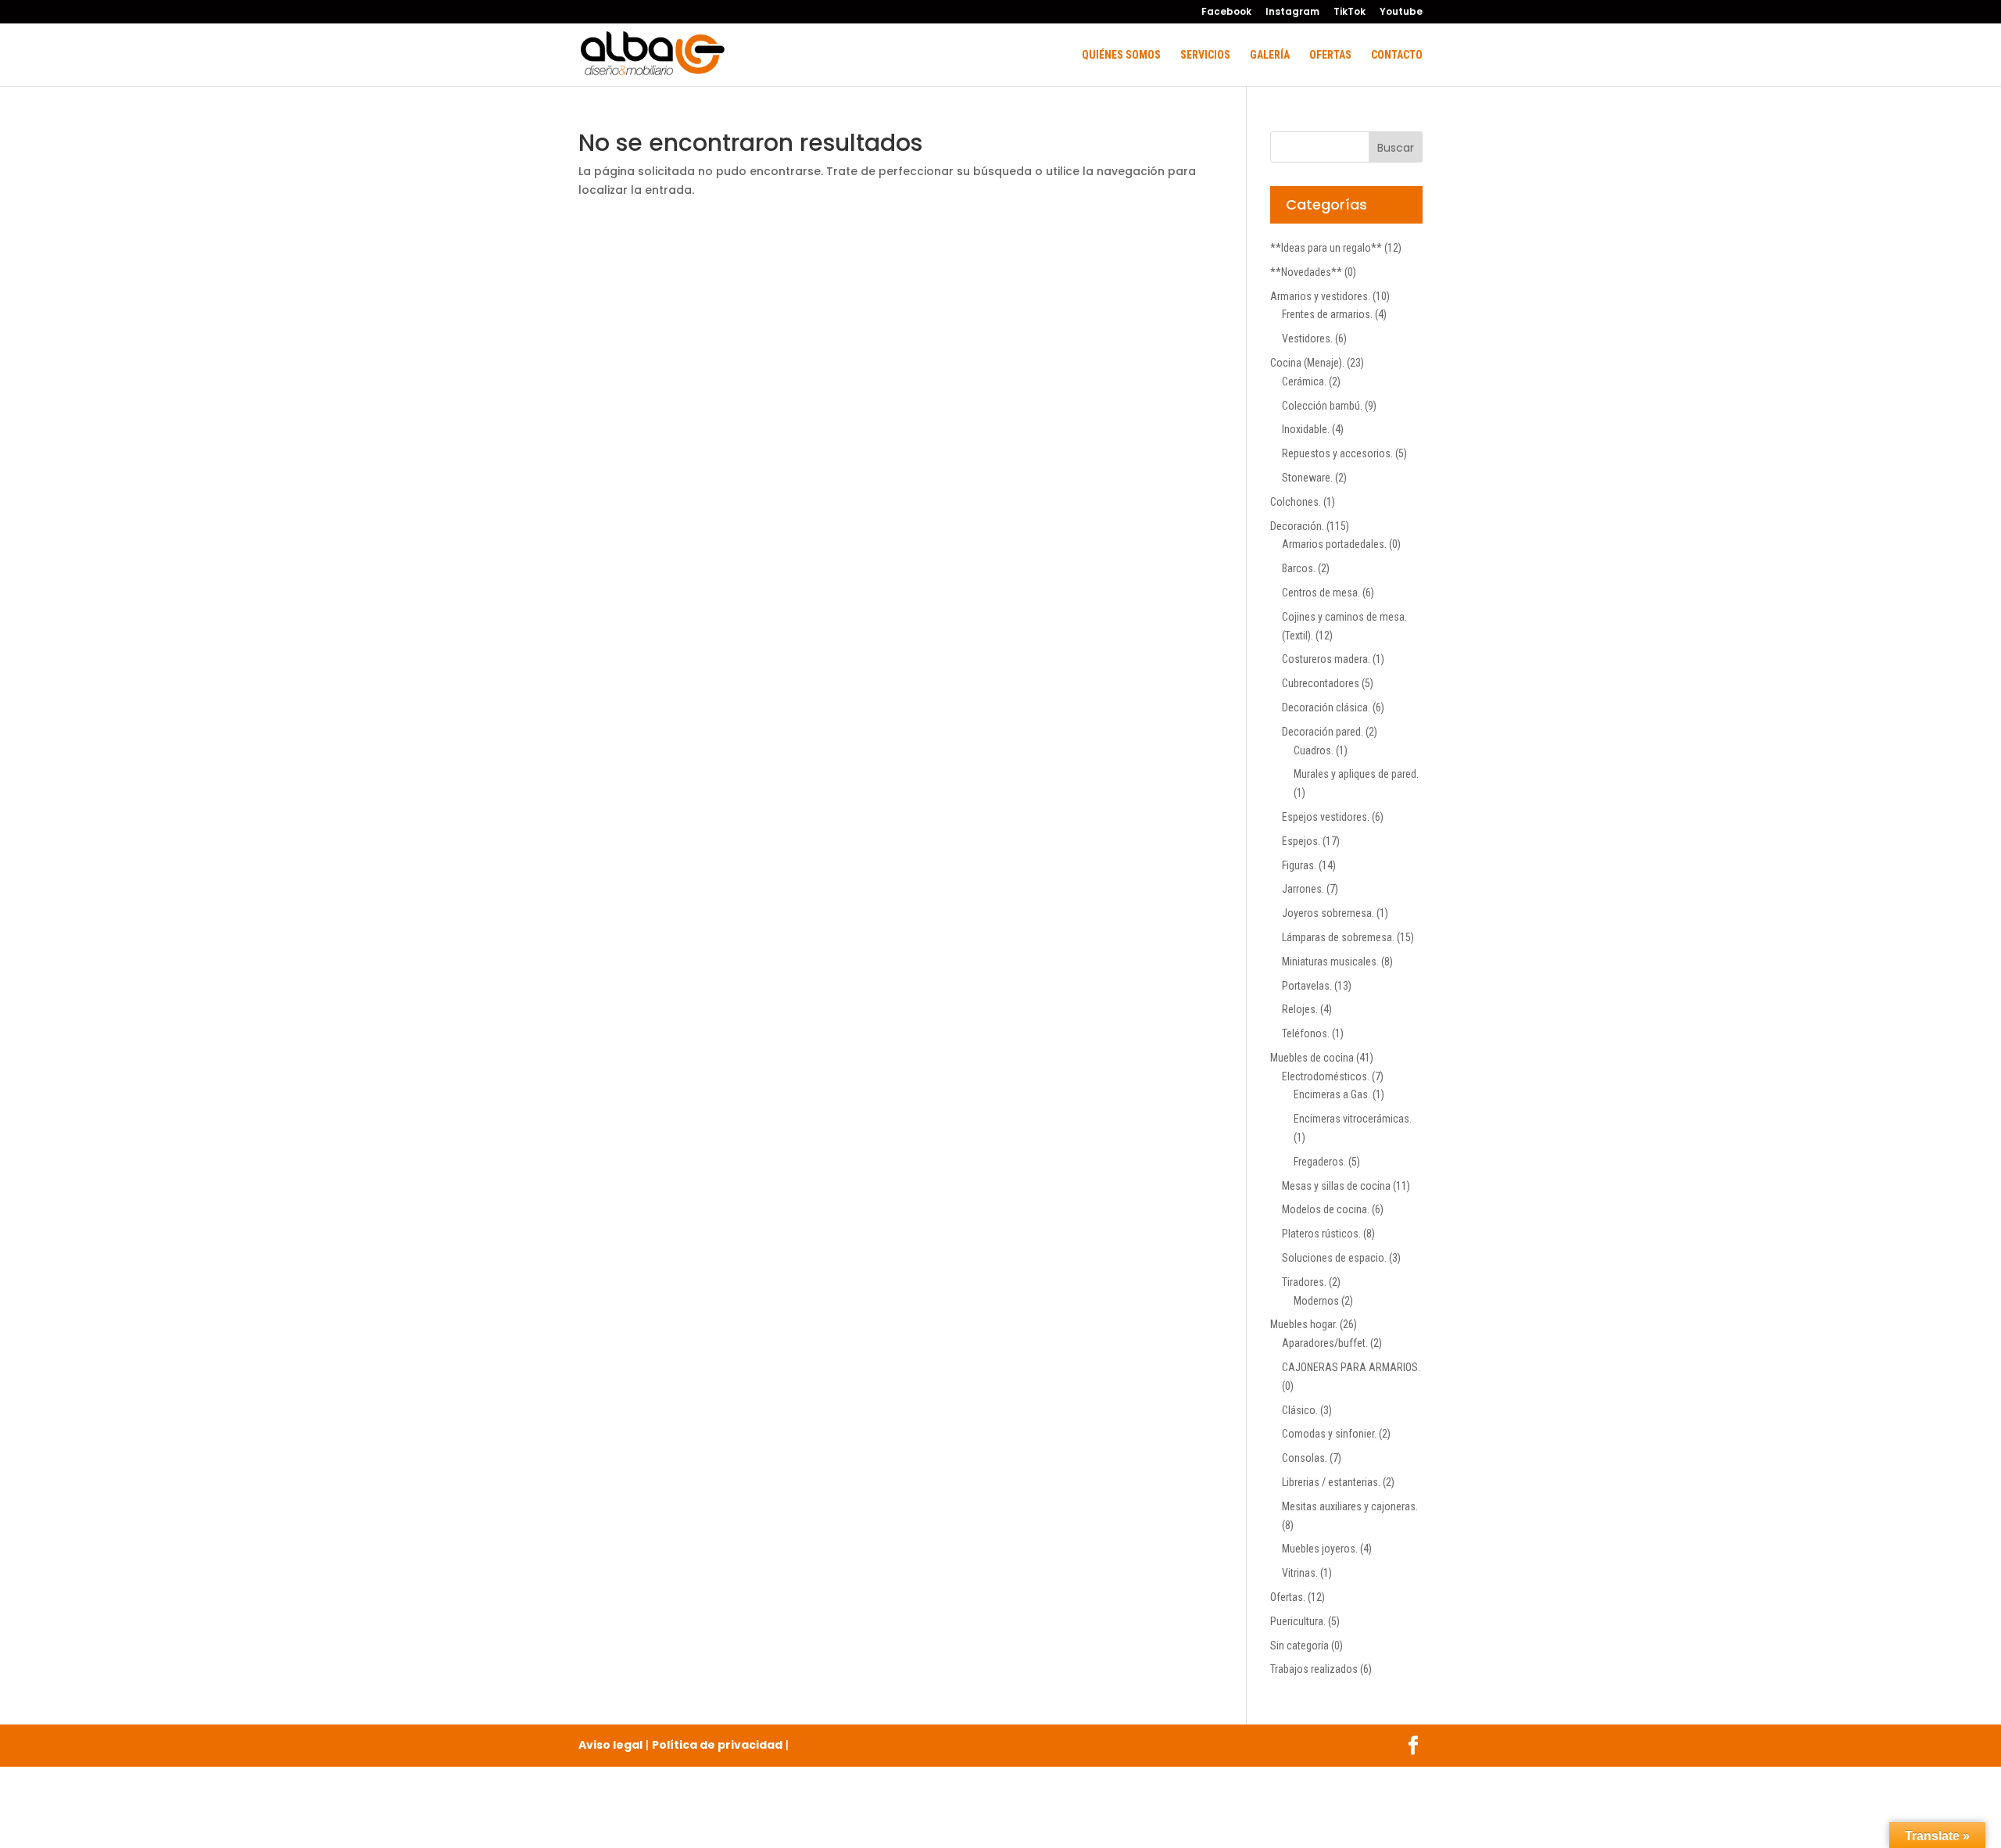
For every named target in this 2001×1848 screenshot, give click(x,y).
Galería (1270, 55)
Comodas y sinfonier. (1329, 1434)
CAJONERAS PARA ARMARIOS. (1351, 1367)
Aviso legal (610, 1745)
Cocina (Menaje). (1307, 363)
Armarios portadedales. (1334, 544)
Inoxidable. (1306, 429)
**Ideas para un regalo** (1326, 248)
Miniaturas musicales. (1330, 962)
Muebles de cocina (1312, 1058)
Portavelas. (1307, 986)
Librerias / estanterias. (1331, 1482)
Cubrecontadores (1321, 683)
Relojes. (1300, 1009)
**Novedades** (1306, 272)
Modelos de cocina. (1326, 1209)
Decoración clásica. (1326, 707)
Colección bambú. (1322, 406)
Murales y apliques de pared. (1356, 774)
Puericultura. (1298, 1621)
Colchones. (1296, 502)
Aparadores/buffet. (1325, 1343)
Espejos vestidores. (1326, 817)
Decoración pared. (1323, 732)
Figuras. (1299, 865)
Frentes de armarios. (1327, 314)
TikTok (1350, 13)
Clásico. (1300, 1410)
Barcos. (1299, 568)
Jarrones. (1303, 889)
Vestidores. (1307, 338)
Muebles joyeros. (1320, 1549)
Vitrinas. (1300, 1573)
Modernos (1316, 1301)
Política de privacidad (717, 1745)
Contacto (1397, 55)
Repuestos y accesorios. (1337, 453)
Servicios (1205, 55)
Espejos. (1301, 841)
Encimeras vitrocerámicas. (1353, 1119)
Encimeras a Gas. (1332, 1094)
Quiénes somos (1121, 55)
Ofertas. (1288, 1597)
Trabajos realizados (1314, 1669)
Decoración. (1297, 526)
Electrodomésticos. (1326, 1076)
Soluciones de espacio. (1334, 1258)
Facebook (1226, 13)
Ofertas (1330, 55)
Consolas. (1305, 1458)
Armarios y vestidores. (1320, 296)
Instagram (1292, 13)
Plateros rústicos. (1321, 1234)
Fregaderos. (1320, 1162)
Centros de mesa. (1321, 593)
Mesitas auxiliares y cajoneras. (1350, 1506)
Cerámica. (1304, 381)
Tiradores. (1304, 1282)
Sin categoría (1299, 1646)
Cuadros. (1314, 750)
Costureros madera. (1326, 659)
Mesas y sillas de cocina (1336, 1186)
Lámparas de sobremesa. (1338, 937)
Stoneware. (1307, 478)
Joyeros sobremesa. (1328, 913)
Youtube (1401, 13)
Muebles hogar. (1304, 1324)
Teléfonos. (1306, 1033)
